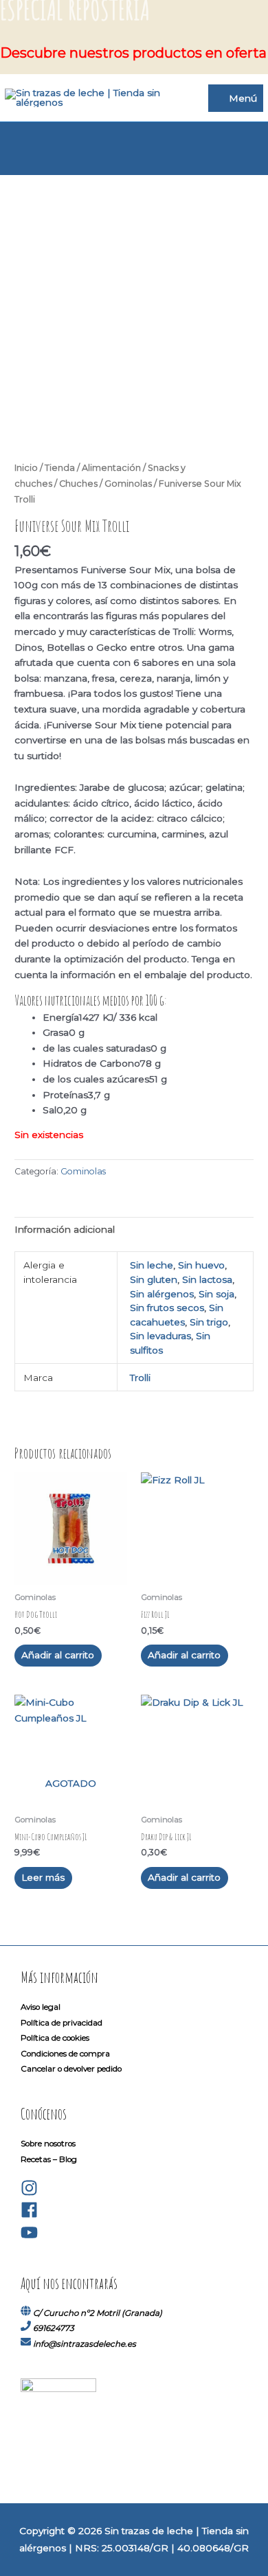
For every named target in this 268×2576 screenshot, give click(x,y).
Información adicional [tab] (65, 1229)
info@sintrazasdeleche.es (85, 2344)
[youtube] (29, 2238)
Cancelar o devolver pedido (71, 2069)
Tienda (60, 468)
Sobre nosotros (48, 2144)
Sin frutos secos (167, 1308)
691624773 (54, 2328)
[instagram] (29, 2194)
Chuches (78, 484)
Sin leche (152, 1265)
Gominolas (128, 484)
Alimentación (111, 468)
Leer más (43, 1877)
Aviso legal (41, 2007)
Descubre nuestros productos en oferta (133, 53)
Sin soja (216, 1294)
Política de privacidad (62, 2023)
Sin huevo (201, 1265)
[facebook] (29, 2216)
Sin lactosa (207, 1279)
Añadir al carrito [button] (58, 1655)
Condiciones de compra (65, 2054)
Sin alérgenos (162, 1294)
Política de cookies (55, 2038)
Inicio (26, 468)
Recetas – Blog (49, 2159)
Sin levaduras (160, 1336)
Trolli (140, 1378)
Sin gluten (154, 1279)
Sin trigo (209, 1322)
